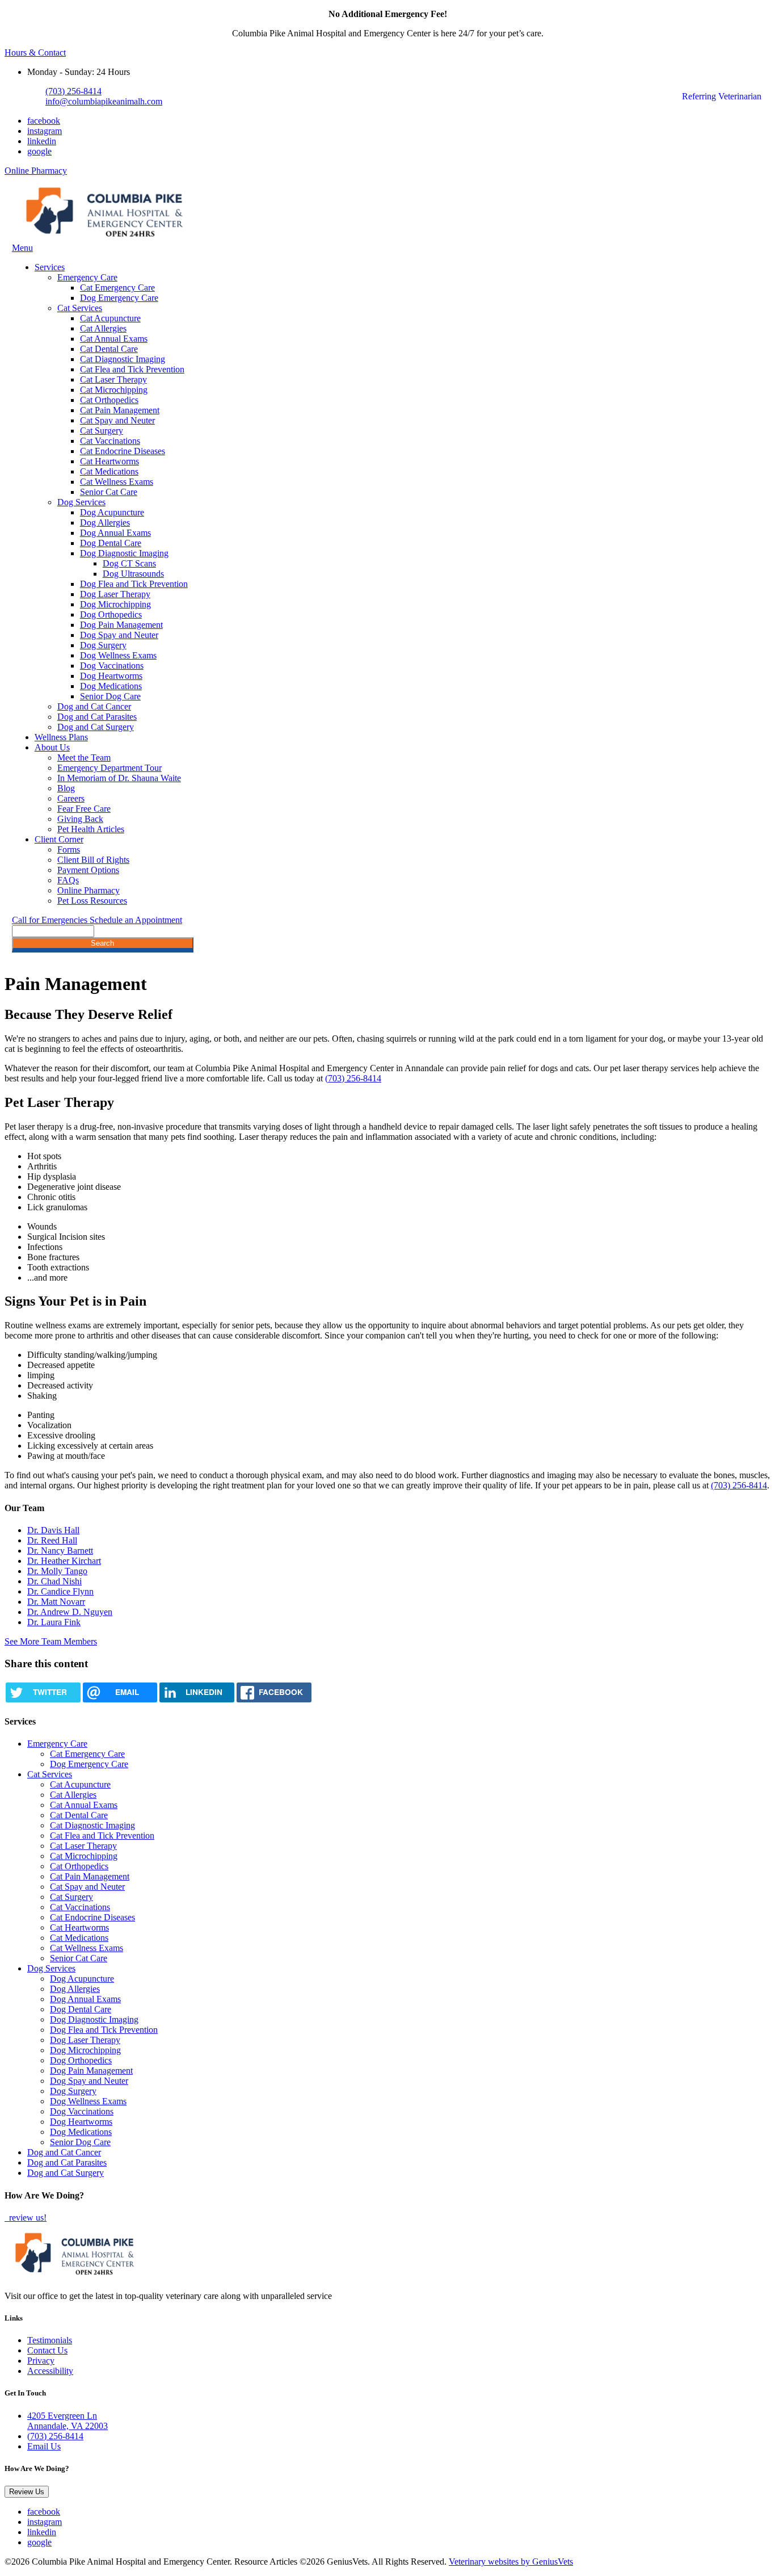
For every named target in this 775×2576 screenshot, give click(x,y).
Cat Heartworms (109, 461)
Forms (69, 849)
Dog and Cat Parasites (97, 717)
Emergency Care (87, 277)
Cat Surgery (102, 431)
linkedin (42, 141)
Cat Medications (109, 471)
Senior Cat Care (109, 492)
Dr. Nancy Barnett (60, 1551)
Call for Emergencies (51, 920)
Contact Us (47, 2350)
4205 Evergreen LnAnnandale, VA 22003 (68, 2421)
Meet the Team (84, 758)
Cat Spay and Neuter (117, 420)
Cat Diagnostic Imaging (123, 359)
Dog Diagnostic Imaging (124, 553)
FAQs (68, 880)
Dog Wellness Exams (118, 655)
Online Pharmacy (36, 171)
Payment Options (88, 870)
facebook (44, 121)
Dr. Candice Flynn (60, 1591)
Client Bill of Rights (93, 860)
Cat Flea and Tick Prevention (132, 369)
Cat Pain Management (120, 410)
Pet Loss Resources (92, 901)
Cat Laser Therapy (113, 379)
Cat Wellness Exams (117, 482)
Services (50, 267)
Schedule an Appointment (136, 920)
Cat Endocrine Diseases (123, 451)
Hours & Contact (35, 53)
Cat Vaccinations (110, 441)
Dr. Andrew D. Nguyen (70, 1612)
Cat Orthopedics (109, 400)
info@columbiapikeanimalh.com (104, 101)
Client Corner (59, 839)
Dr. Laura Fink (54, 1622)
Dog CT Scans (129, 563)
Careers (71, 798)
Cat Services (80, 308)
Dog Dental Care (111, 543)
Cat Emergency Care (117, 288)
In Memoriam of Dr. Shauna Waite (119, 778)
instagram (45, 131)
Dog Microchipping (115, 604)
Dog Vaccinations (112, 666)
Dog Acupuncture (112, 512)
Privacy (41, 2361)
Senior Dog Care (110, 696)
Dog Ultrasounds (133, 574)
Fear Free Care (84, 809)
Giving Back (80, 819)
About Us (52, 747)
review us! (27, 2218)
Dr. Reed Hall (52, 1540)
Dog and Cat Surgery (96, 727)
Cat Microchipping (114, 390)
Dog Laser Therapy (115, 594)
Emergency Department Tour (109, 768)
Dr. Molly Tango (57, 1571)
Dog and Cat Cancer (94, 706)
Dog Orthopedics (111, 614)
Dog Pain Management (121, 625)
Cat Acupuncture (110, 318)
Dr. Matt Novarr (56, 1602)
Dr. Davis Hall (53, 1530)
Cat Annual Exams (114, 339)
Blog (66, 788)
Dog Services (81, 502)
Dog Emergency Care (119, 298)
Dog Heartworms (111, 676)
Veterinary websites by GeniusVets (511, 2562)
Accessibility (50, 2371)
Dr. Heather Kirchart (64, 1561)
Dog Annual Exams (115, 533)
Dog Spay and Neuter (119, 635)
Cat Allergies (103, 328)
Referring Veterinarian (722, 96)
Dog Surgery (103, 645)
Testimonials (50, 2340)
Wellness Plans (61, 737)
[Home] (106, 238)
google (39, 151)
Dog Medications (111, 686)
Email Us (44, 2446)
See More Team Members (51, 1641)
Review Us (27, 2492)
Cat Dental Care (109, 349)
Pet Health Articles (91, 829)
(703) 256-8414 (73, 91)
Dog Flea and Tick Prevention (134, 584)
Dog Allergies (105, 523)
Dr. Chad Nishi (54, 1581)
